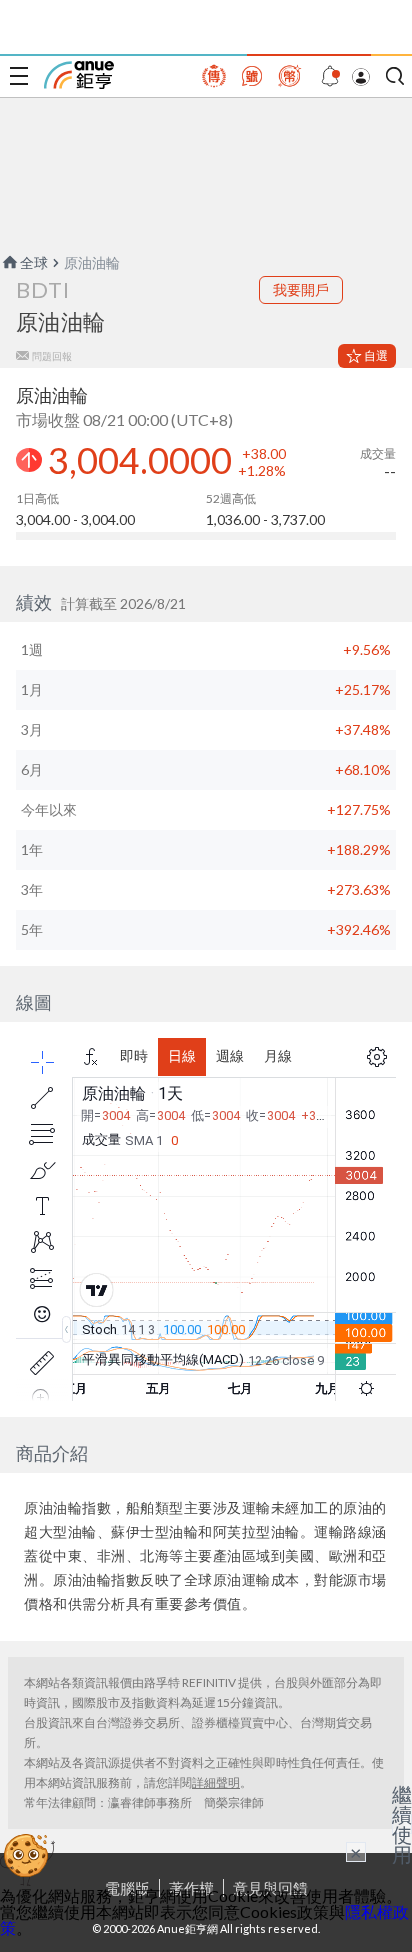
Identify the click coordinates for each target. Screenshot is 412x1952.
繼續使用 (402, 1824)
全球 (34, 262)
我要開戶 (301, 289)
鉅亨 (79, 75)
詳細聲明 (216, 1782)
